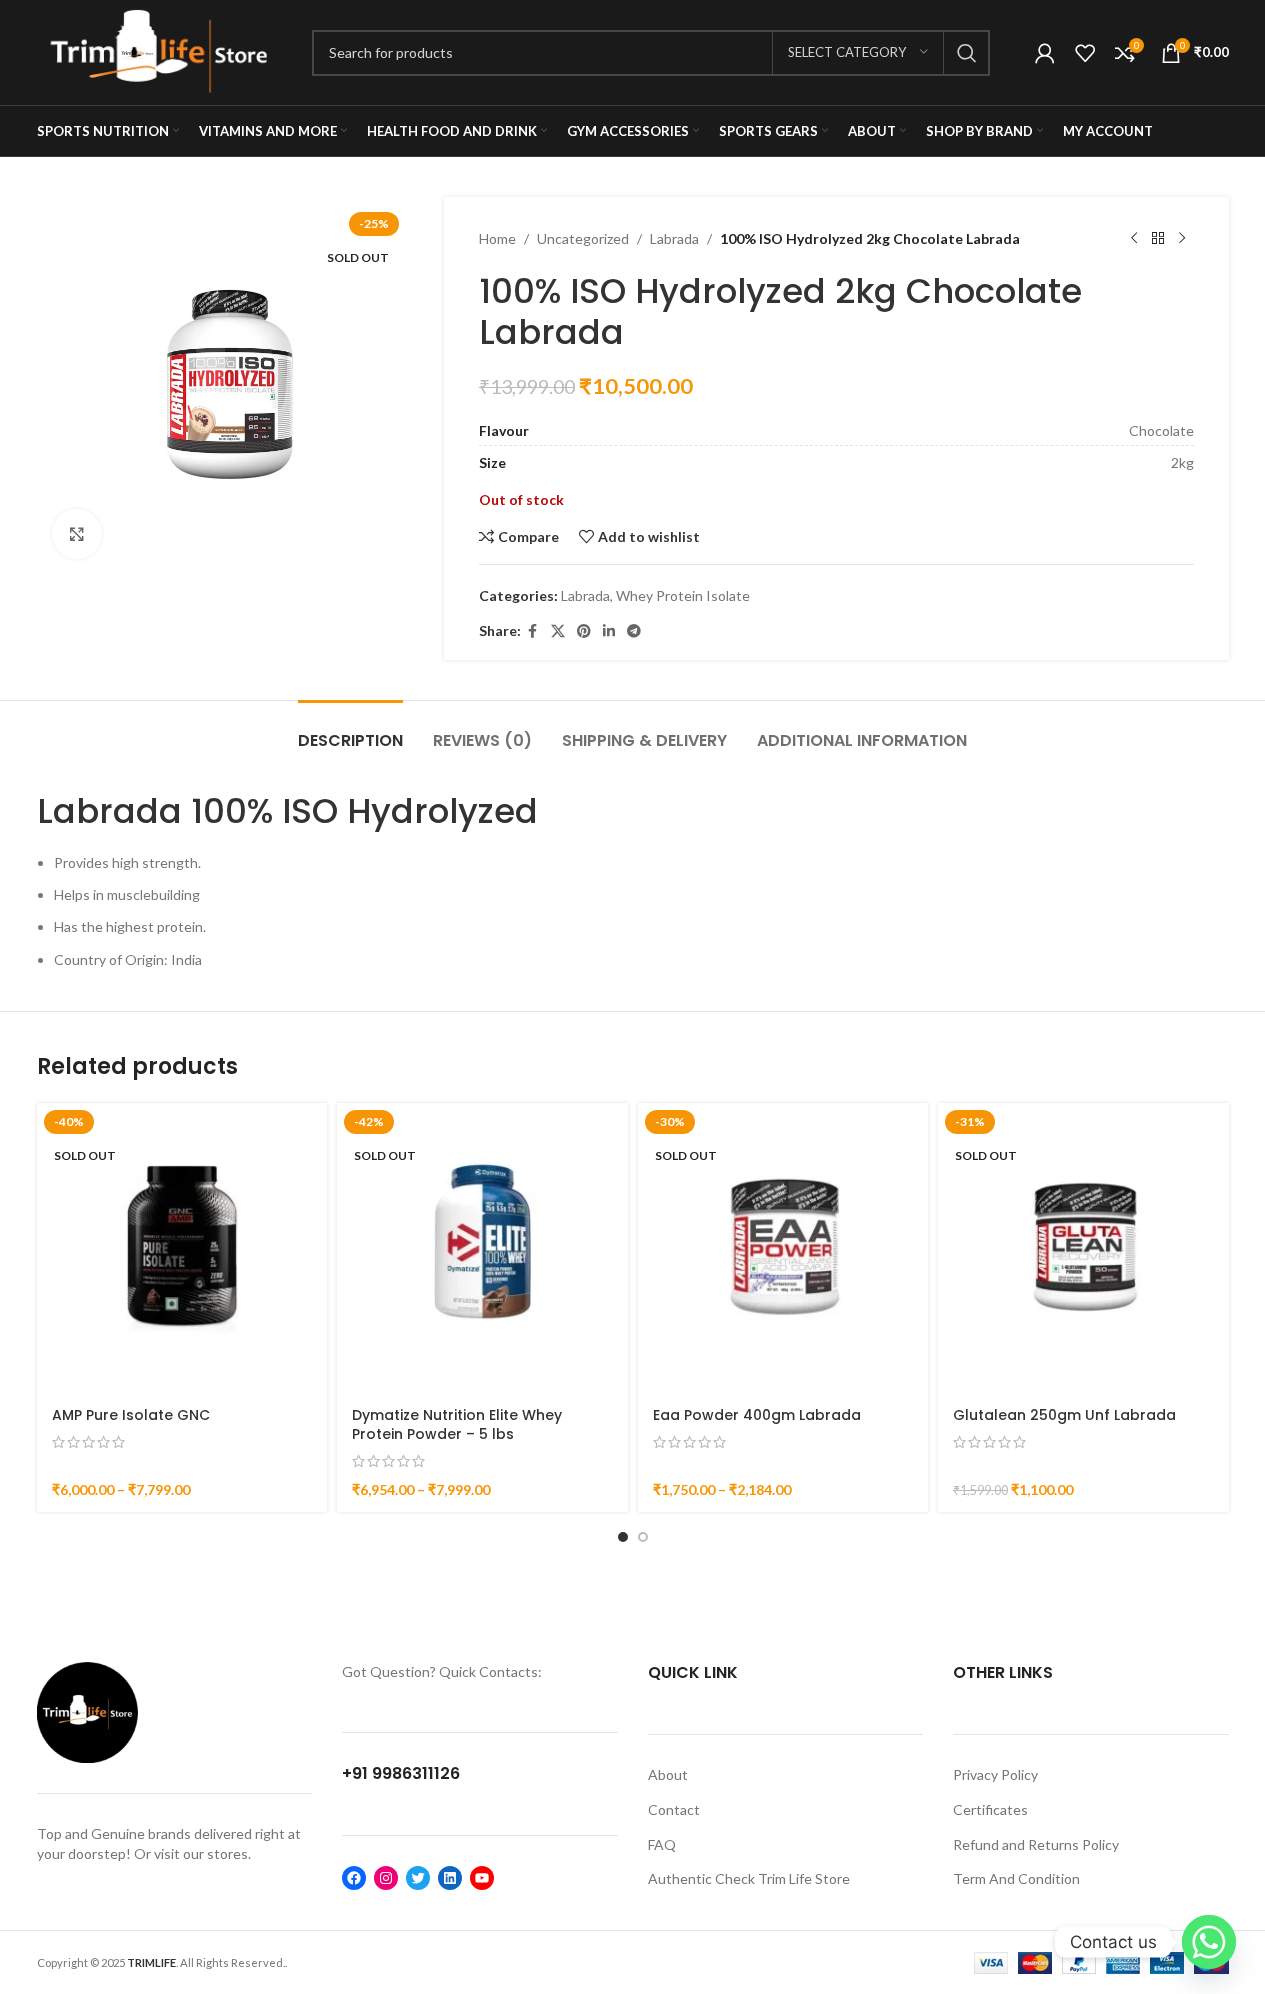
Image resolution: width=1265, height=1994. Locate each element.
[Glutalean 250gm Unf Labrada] (1083, 1248)
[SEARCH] (967, 53)
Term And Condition (1016, 1878)
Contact (674, 1809)
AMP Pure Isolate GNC (131, 1415)
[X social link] (558, 631)
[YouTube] (482, 1878)
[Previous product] (1134, 239)
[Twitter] (418, 1878)
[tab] (350, 730)
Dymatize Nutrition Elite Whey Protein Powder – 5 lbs (457, 1425)
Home (497, 238)
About (668, 1774)
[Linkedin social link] (609, 631)
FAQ (662, 1844)
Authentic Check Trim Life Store (749, 1878)
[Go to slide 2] (643, 1537)
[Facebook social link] (533, 631)
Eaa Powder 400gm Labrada (757, 1415)
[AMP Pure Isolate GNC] (182, 1248)
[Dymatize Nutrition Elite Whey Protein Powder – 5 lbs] (482, 1248)
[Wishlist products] (1085, 53)
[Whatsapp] (1209, 1942)
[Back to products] (1158, 239)
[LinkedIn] (450, 1878)
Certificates (990, 1809)
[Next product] (1182, 239)
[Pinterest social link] (584, 631)
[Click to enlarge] (77, 534)
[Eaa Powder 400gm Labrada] (783, 1248)
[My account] (1045, 53)
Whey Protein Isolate (683, 595)
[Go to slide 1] (623, 1537)
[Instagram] (386, 1878)
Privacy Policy (995, 1774)
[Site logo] (159, 50)
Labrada (674, 238)
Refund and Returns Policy (1036, 1844)
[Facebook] (354, 1878)
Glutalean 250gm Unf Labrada (1064, 1415)
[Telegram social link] (634, 631)
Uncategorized (583, 238)
